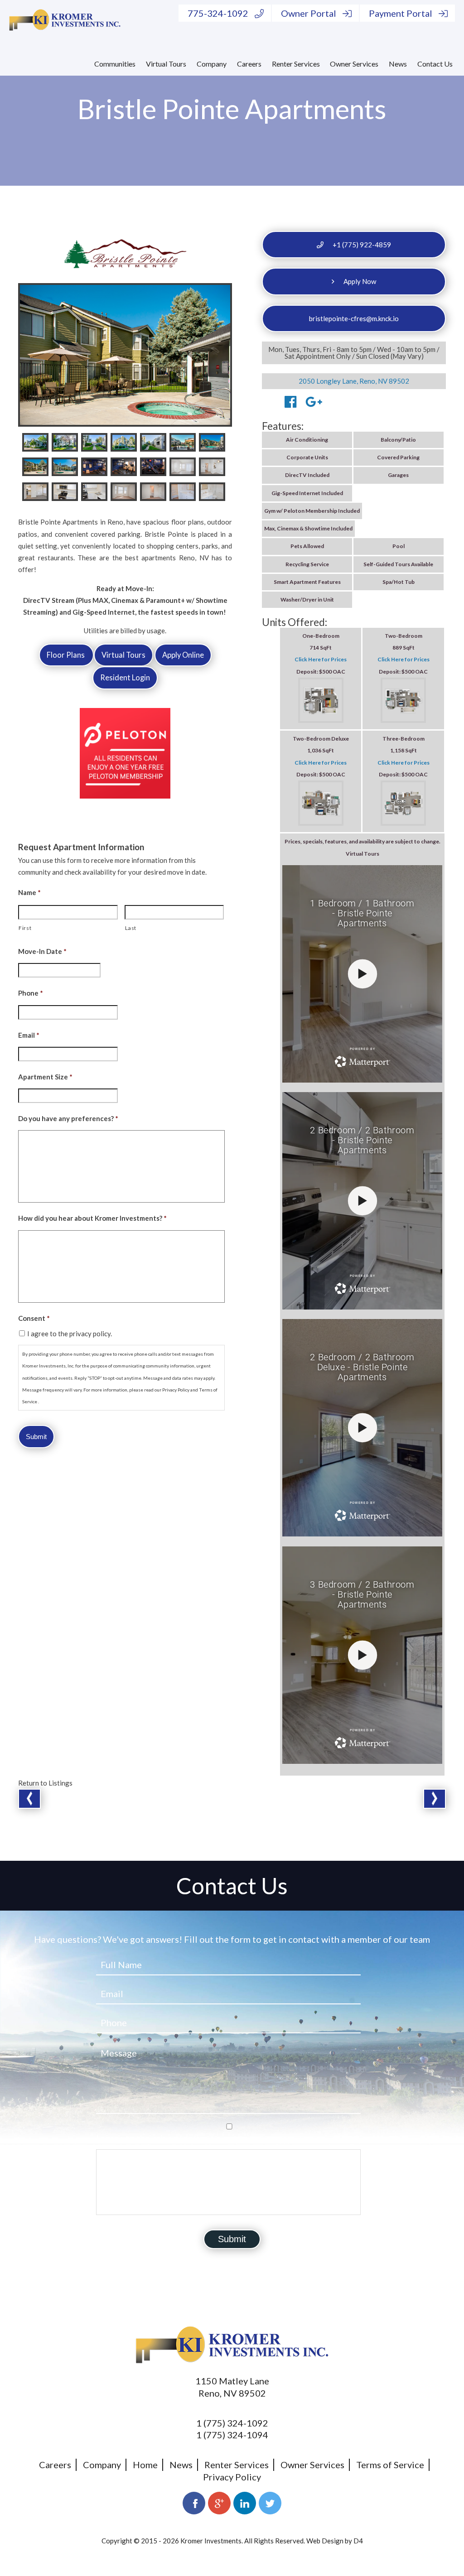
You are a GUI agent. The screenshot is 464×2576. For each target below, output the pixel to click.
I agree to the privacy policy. (70, 1334)
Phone (31, 993)
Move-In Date (42, 951)
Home (145, 2465)
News (398, 64)
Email (29, 1035)
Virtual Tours (166, 64)
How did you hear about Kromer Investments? (92, 1218)
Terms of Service (390, 2465)
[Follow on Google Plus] (219, 2503)
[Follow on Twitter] (270, 2503)
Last (131, 928)
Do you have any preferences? (68, 1118)
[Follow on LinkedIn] (245, 2503)
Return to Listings (45, 1783)
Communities (115, 64)
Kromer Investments (211, 2541)
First (25, 928)
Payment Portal (401, 13)
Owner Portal (309, 13)
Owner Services (354, 64)
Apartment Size (45, 1077)
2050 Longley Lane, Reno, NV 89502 (354, 381)
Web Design (325, 2541)
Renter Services (296, 64)
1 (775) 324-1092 (232, 2423)
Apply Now (360, 281)
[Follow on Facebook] (194, 2503)
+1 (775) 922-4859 (362, 245)
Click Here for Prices (321, 659)
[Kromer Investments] (65, 19)
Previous (29, 1799)
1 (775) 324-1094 (232, 2435)
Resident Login (125, 678)
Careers (249, 64)
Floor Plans (66, 655)
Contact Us (435, 64)
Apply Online (183, 655)
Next (435, 1799)
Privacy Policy (232, 2477)
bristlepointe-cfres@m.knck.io (354, 318)
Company (212, 64)
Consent (34, 1318)
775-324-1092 (218, 13)
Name (29, 892)
